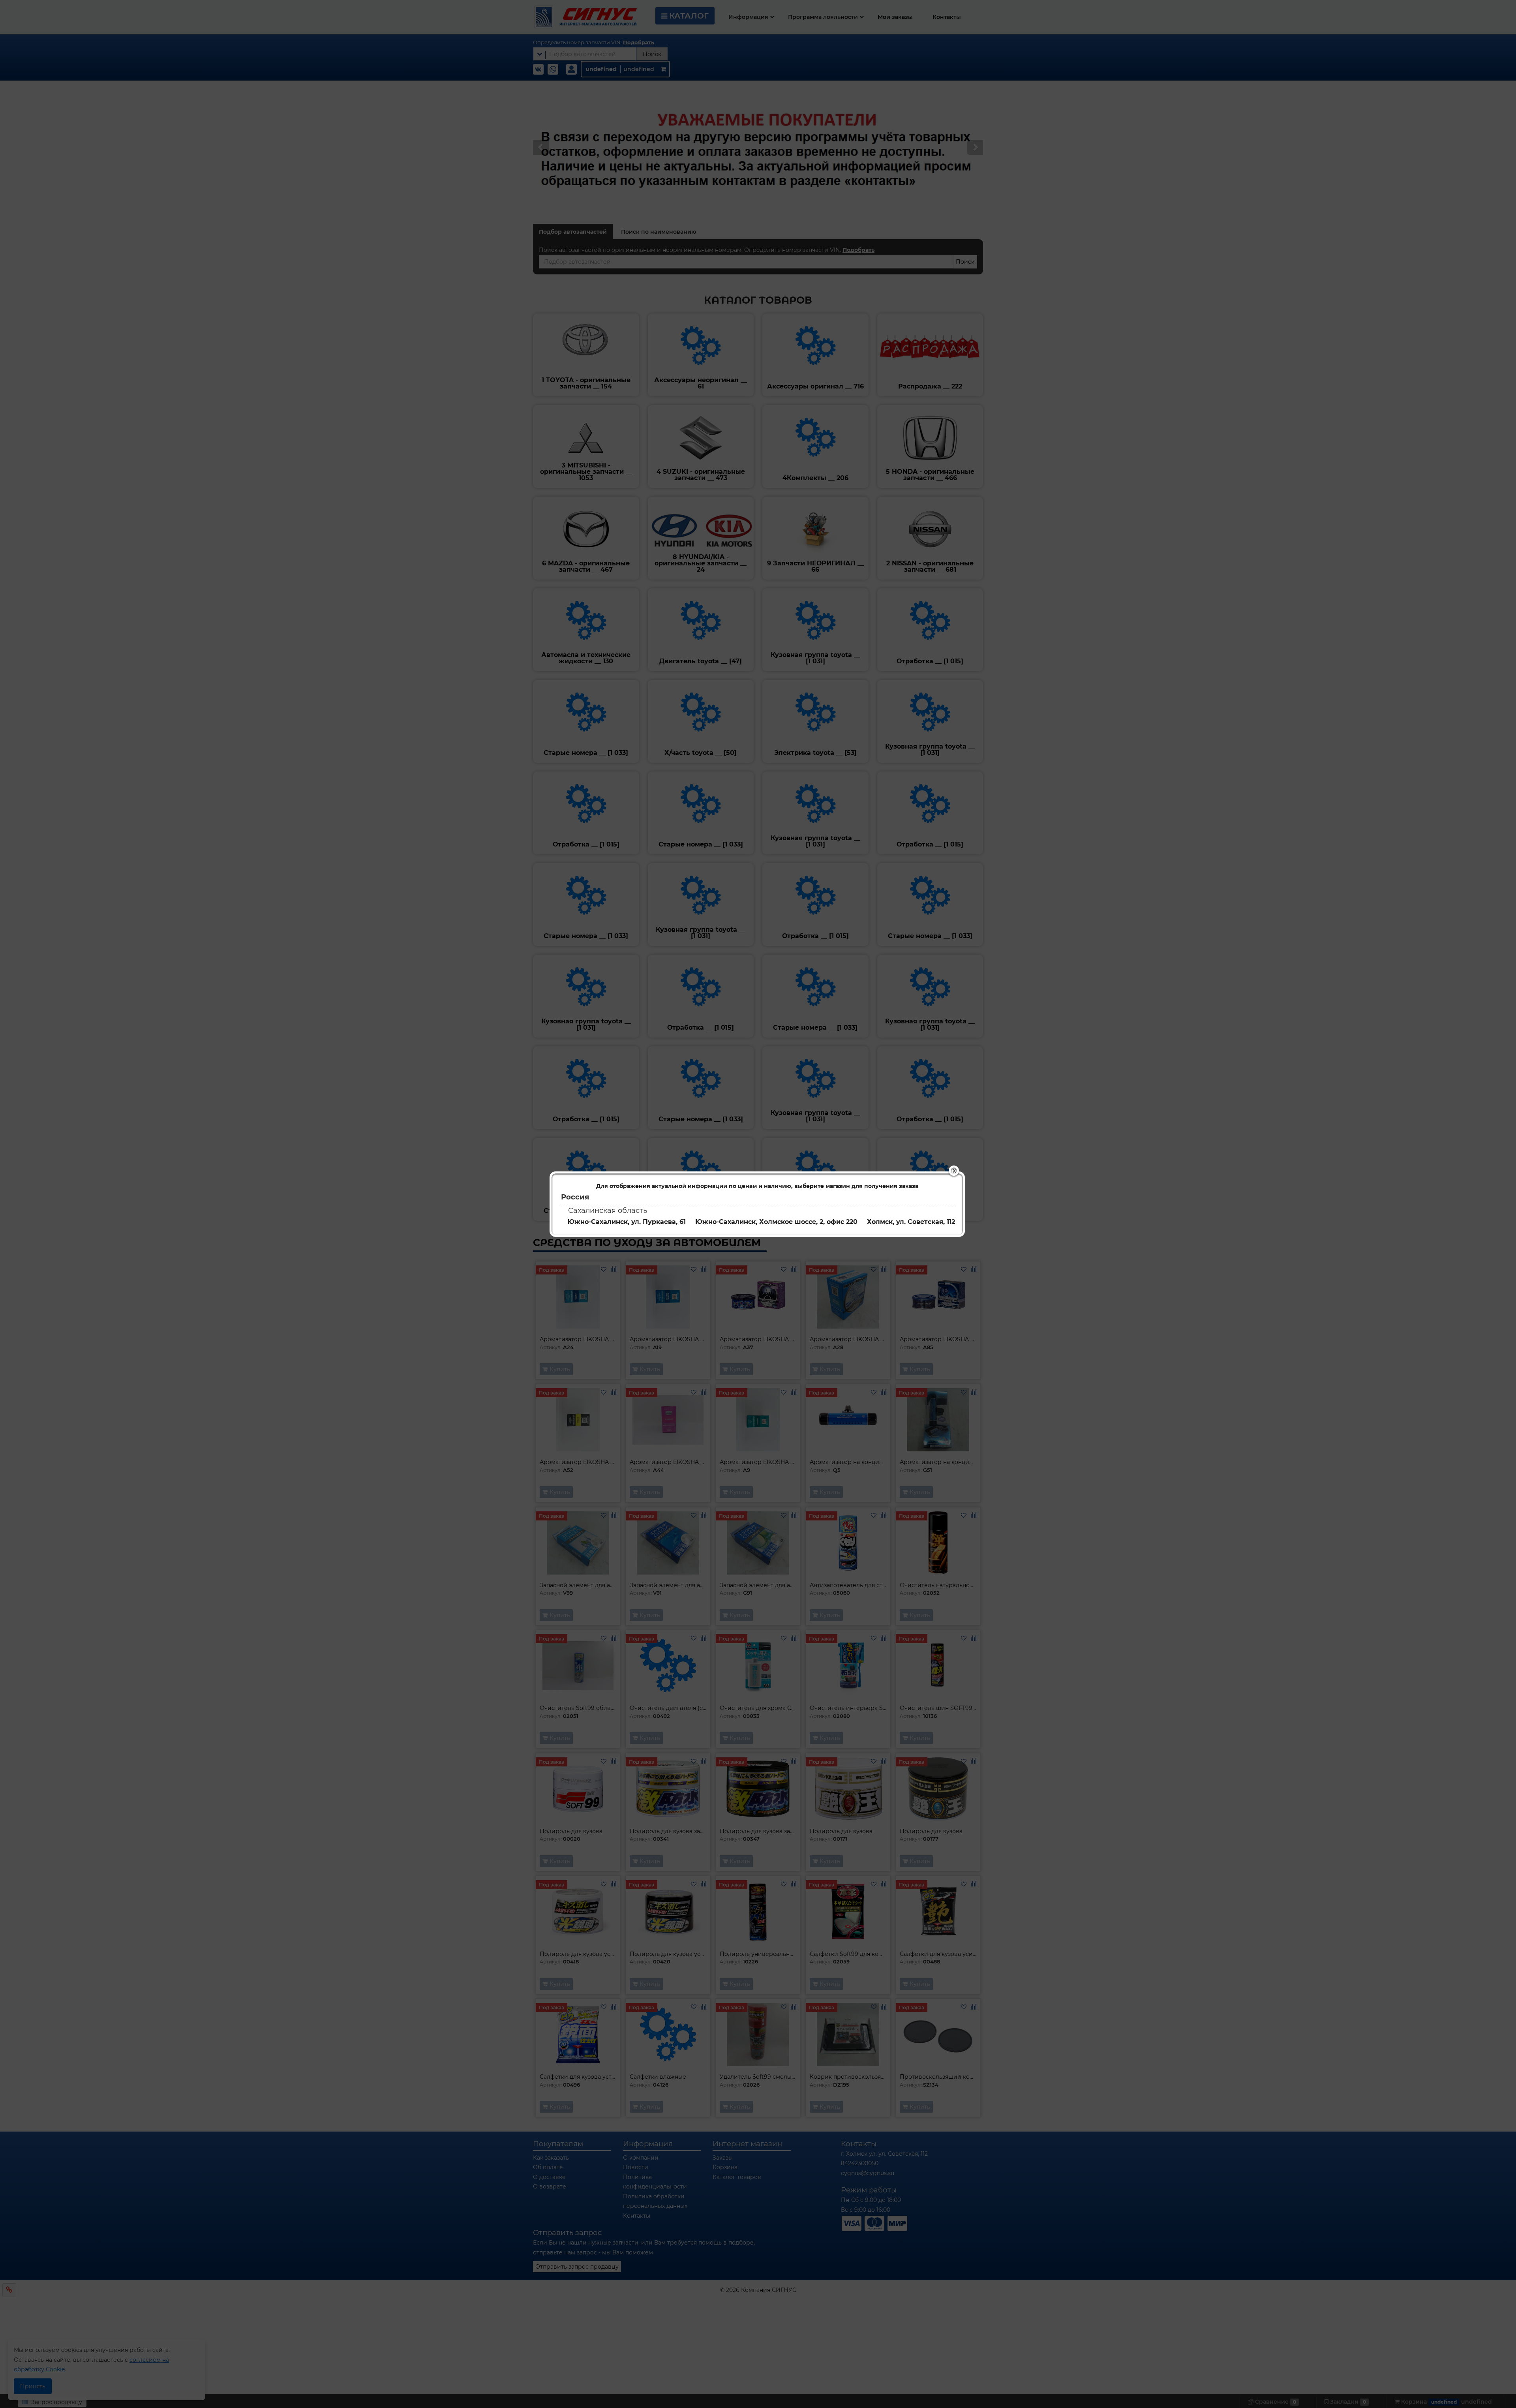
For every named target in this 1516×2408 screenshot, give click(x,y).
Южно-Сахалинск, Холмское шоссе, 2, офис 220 (776, 1222)
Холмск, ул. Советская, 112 (911, 1222)
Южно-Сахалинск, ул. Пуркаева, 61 (627, 1222)
